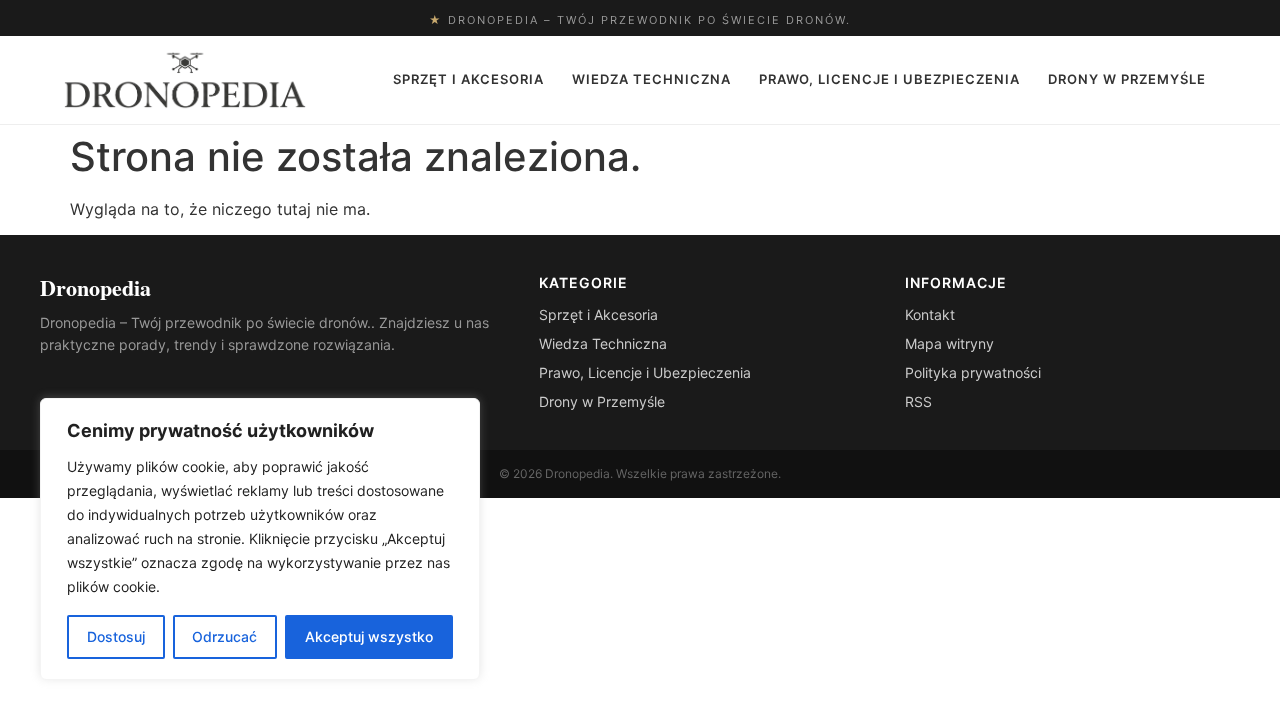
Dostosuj (116, 636)
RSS (918, 401)
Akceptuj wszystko (369, 636)
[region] (260, 539)
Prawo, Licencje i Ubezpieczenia (889, 79)
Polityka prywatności (973, 372)
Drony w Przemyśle (1127, 79)
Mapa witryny (949, 343)
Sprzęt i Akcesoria (468, 79)
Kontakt (930, 314)
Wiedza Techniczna (651, 79)
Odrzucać (224, 636)
